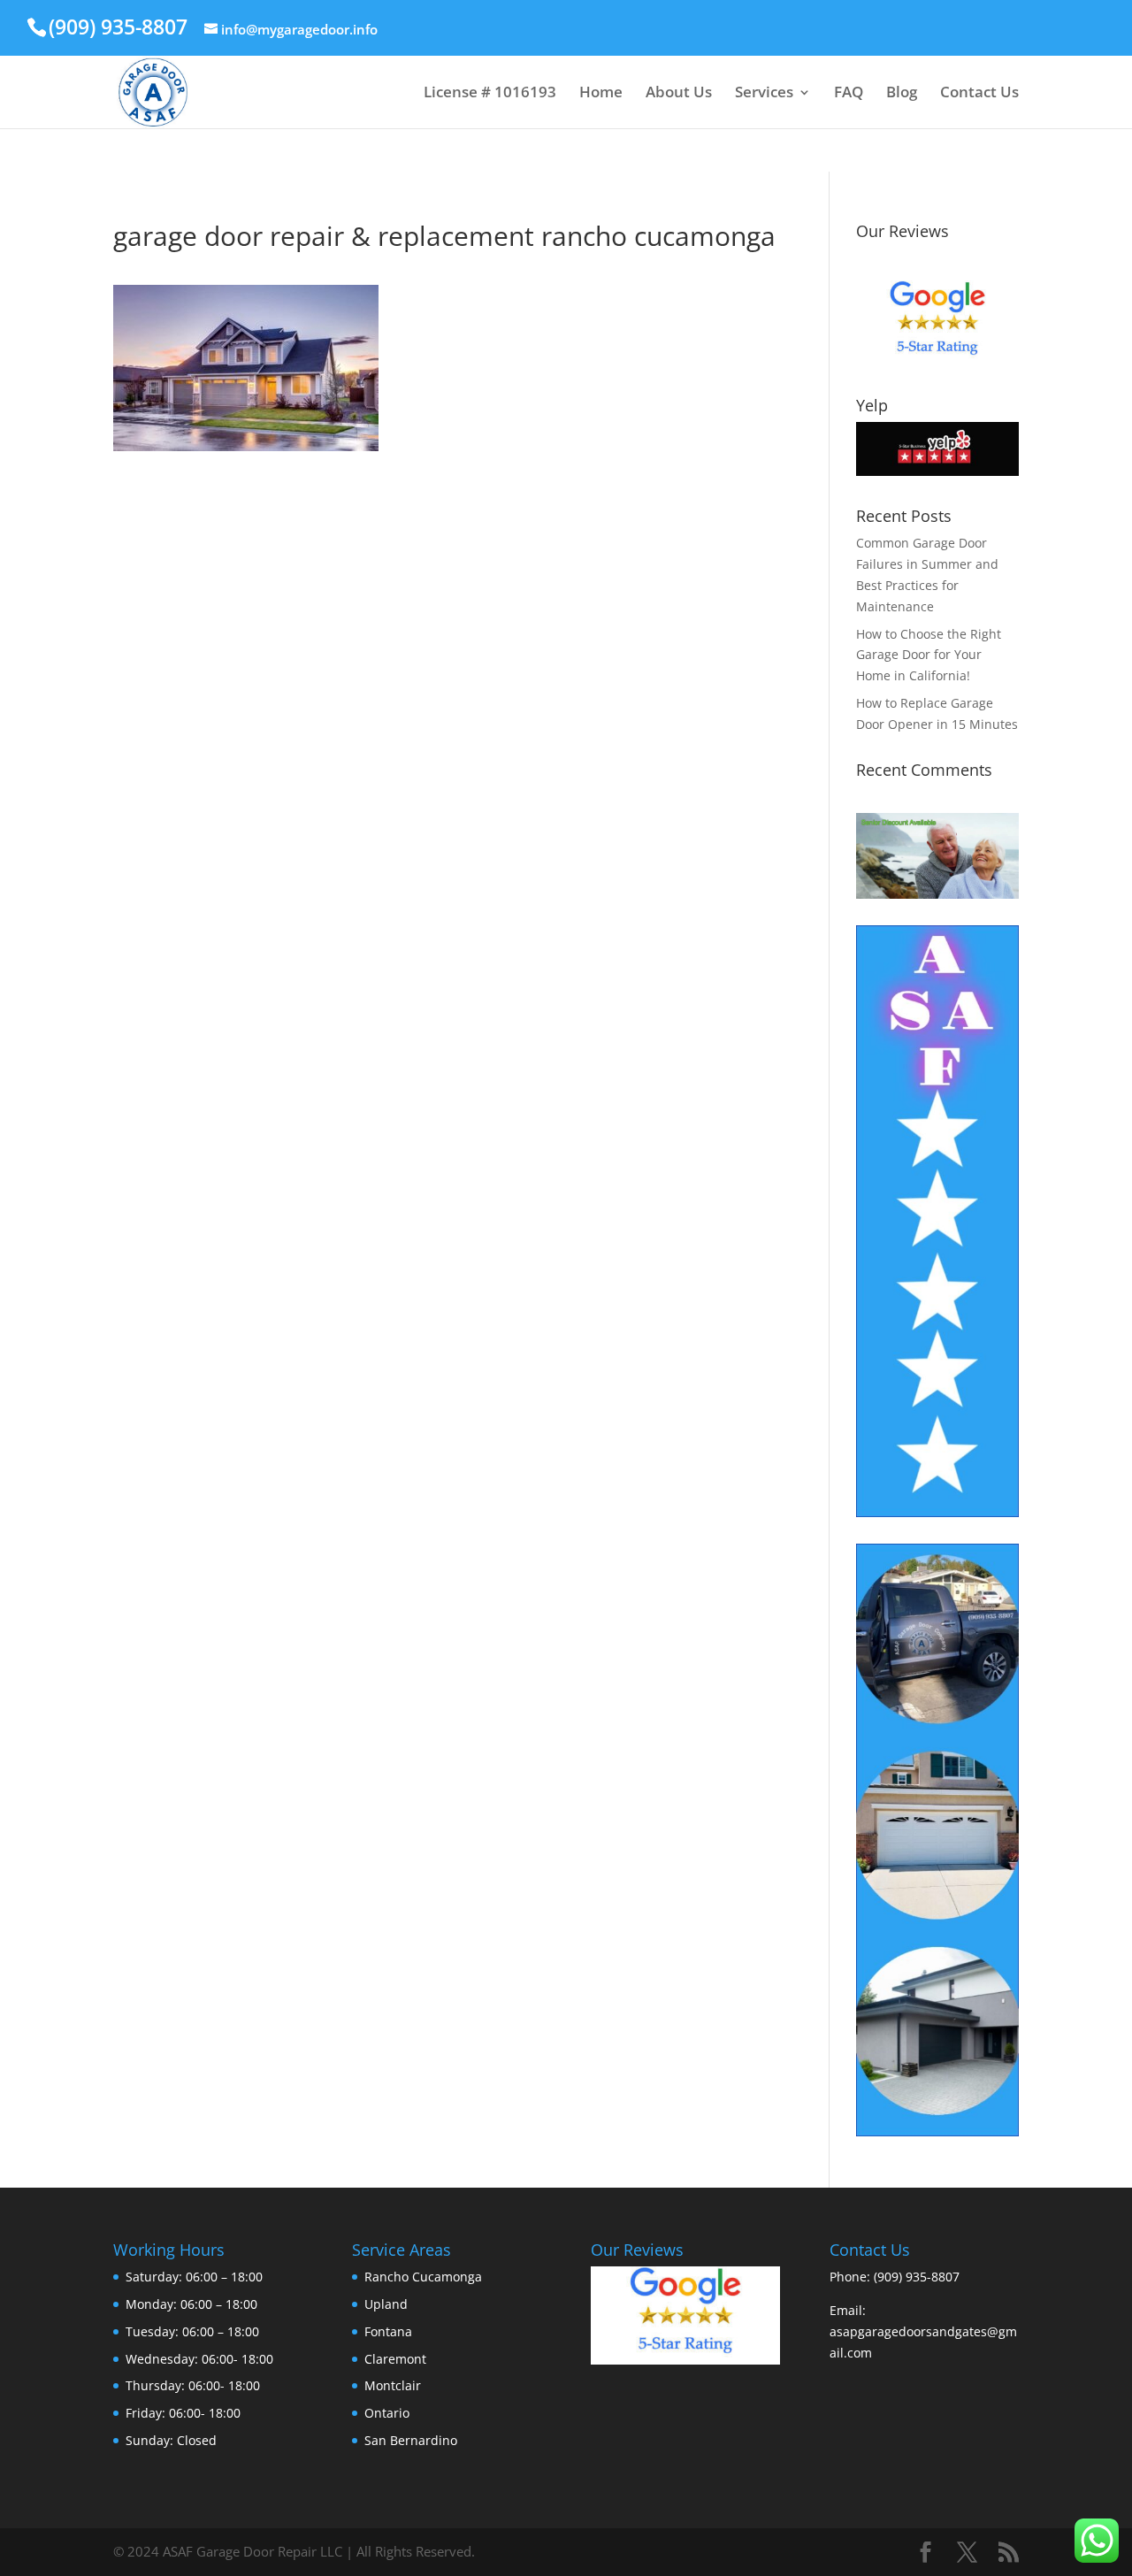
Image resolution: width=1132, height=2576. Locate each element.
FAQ (849, 94)
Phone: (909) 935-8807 (895, 2277)
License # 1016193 (490, 94)
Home (601, 94)
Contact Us (979, 94)
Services (764, 94)
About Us (679, 94)
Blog (902, 94)
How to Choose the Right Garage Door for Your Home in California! (929, 655)
